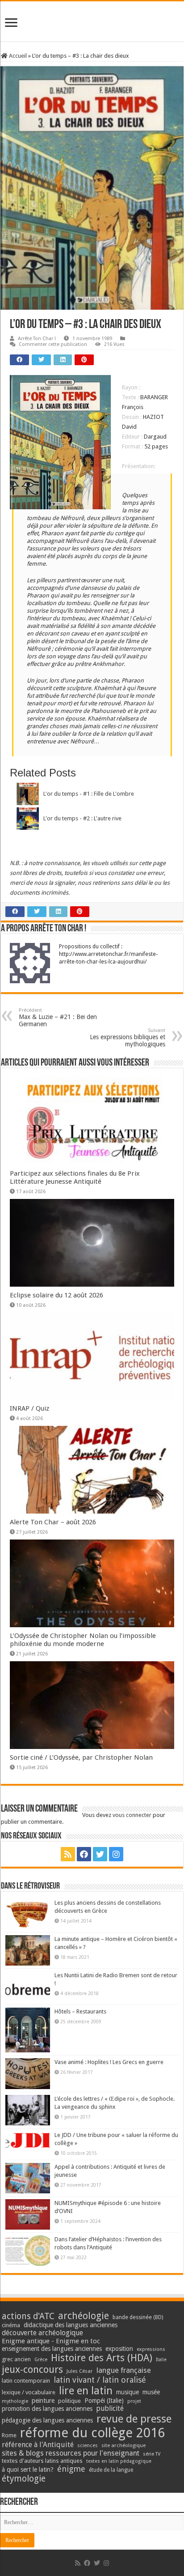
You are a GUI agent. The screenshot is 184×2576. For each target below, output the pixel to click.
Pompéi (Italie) (104, 2401)
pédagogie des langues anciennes (47, 2420)
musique (128, 2392)
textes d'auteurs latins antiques (42, 2461)
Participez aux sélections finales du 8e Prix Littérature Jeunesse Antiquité (75, 1177)
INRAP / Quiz (29, 1408)
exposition (119, 2349)
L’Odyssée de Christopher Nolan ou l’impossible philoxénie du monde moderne (83, 1640)
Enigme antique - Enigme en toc (51, 2341)
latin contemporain (26, 2381)
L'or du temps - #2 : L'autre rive (82, 818)
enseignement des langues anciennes (52, 2349)
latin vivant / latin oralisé (100, 2380)
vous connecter (132, 1815)
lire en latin (86, 2391)
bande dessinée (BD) (138, 2317)
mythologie (15, 2401)
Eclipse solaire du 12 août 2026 (56, 1295)
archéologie (84, 2316)
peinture (43, 2401)
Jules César (80, 2371)
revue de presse (134, 2419)
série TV (152, 2454)
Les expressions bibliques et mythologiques (128, 1038)
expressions (151, 2349)
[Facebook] (84, 1854)
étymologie (24, 2479)
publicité (110, 2408)
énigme (71, 2469)
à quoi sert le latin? (28, 2469)
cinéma (11, 2325)
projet (134, 2401)
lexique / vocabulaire (29, 2392)
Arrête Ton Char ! (37, 339)
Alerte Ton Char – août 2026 (53, 1522)
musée (151, 2392)
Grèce (41, 2360)
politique (69, 2401)
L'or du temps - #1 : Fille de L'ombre (89, 794)
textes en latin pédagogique (119, 2461)
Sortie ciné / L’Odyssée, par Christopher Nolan (81, 1757)
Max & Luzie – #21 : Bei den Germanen (58, 1017)
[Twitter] (100, 1854)
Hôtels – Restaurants (80, 2011)
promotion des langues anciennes (47, 2409)
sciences (88, 2445)
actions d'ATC (28, 2316)
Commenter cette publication (53, 344)
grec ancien (16, 2359)
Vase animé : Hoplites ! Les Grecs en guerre (109, 2062)
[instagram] (116, 1854)
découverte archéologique (42, 2333)
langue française (124, 2370)
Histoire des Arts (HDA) (102, 2358)
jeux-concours (32, 2369)
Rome (9, 2435)
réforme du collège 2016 (92, 2433)
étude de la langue (111, 2470)
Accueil (17, 56)
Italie (161, 2360)
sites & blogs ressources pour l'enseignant (71, 2453)
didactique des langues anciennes (71, 2325)
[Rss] (68, 1854)
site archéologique (123, 2445)
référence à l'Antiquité (38, 2445)
